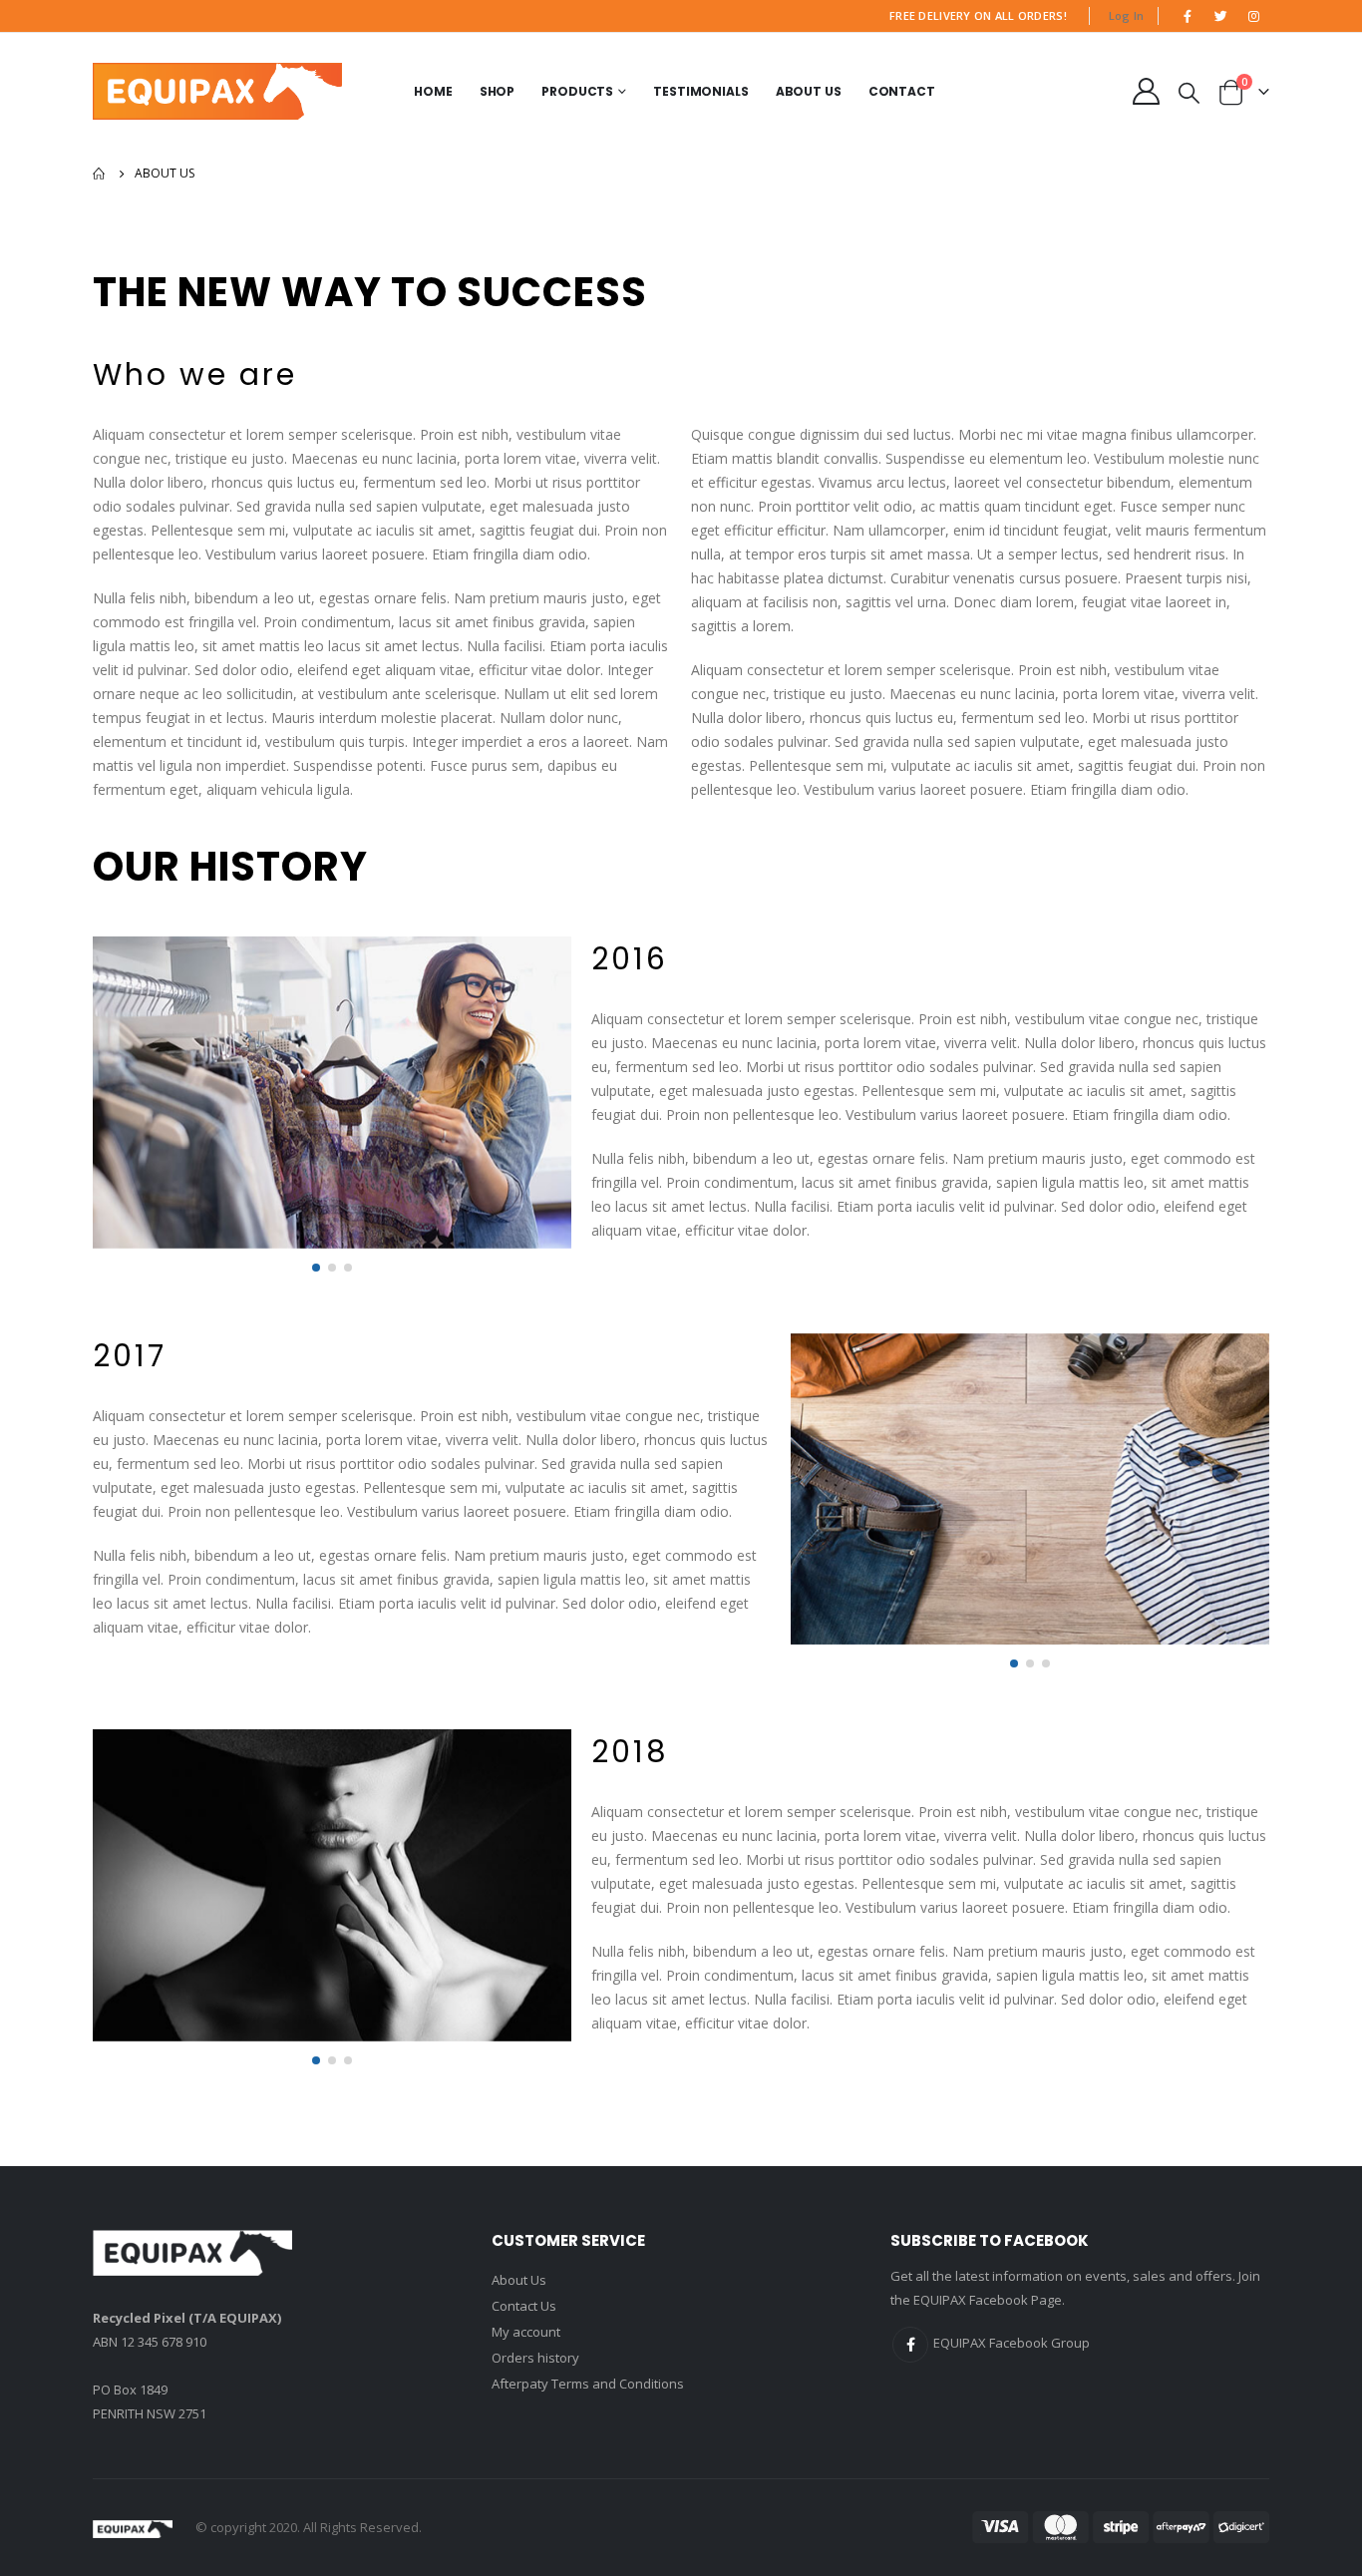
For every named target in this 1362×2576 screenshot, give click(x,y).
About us (809, 91)
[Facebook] (1188, 16)
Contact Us (524, 2306)
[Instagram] (1254, 16)
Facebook (910, 2345)
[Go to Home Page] (100, 174)
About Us (519, 2280)
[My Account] (1146, 91)
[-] (217, 91)
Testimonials (701, 91)
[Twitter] (1221, 16)
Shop (498, 91)
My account (526, 2332)
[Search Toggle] (1189, 92)
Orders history (535, 2358)
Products (577, 91)
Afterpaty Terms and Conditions (588, 2384)
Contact (902, 91)
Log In (1127, 15)
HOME (433, 91)
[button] (316, 1268)
